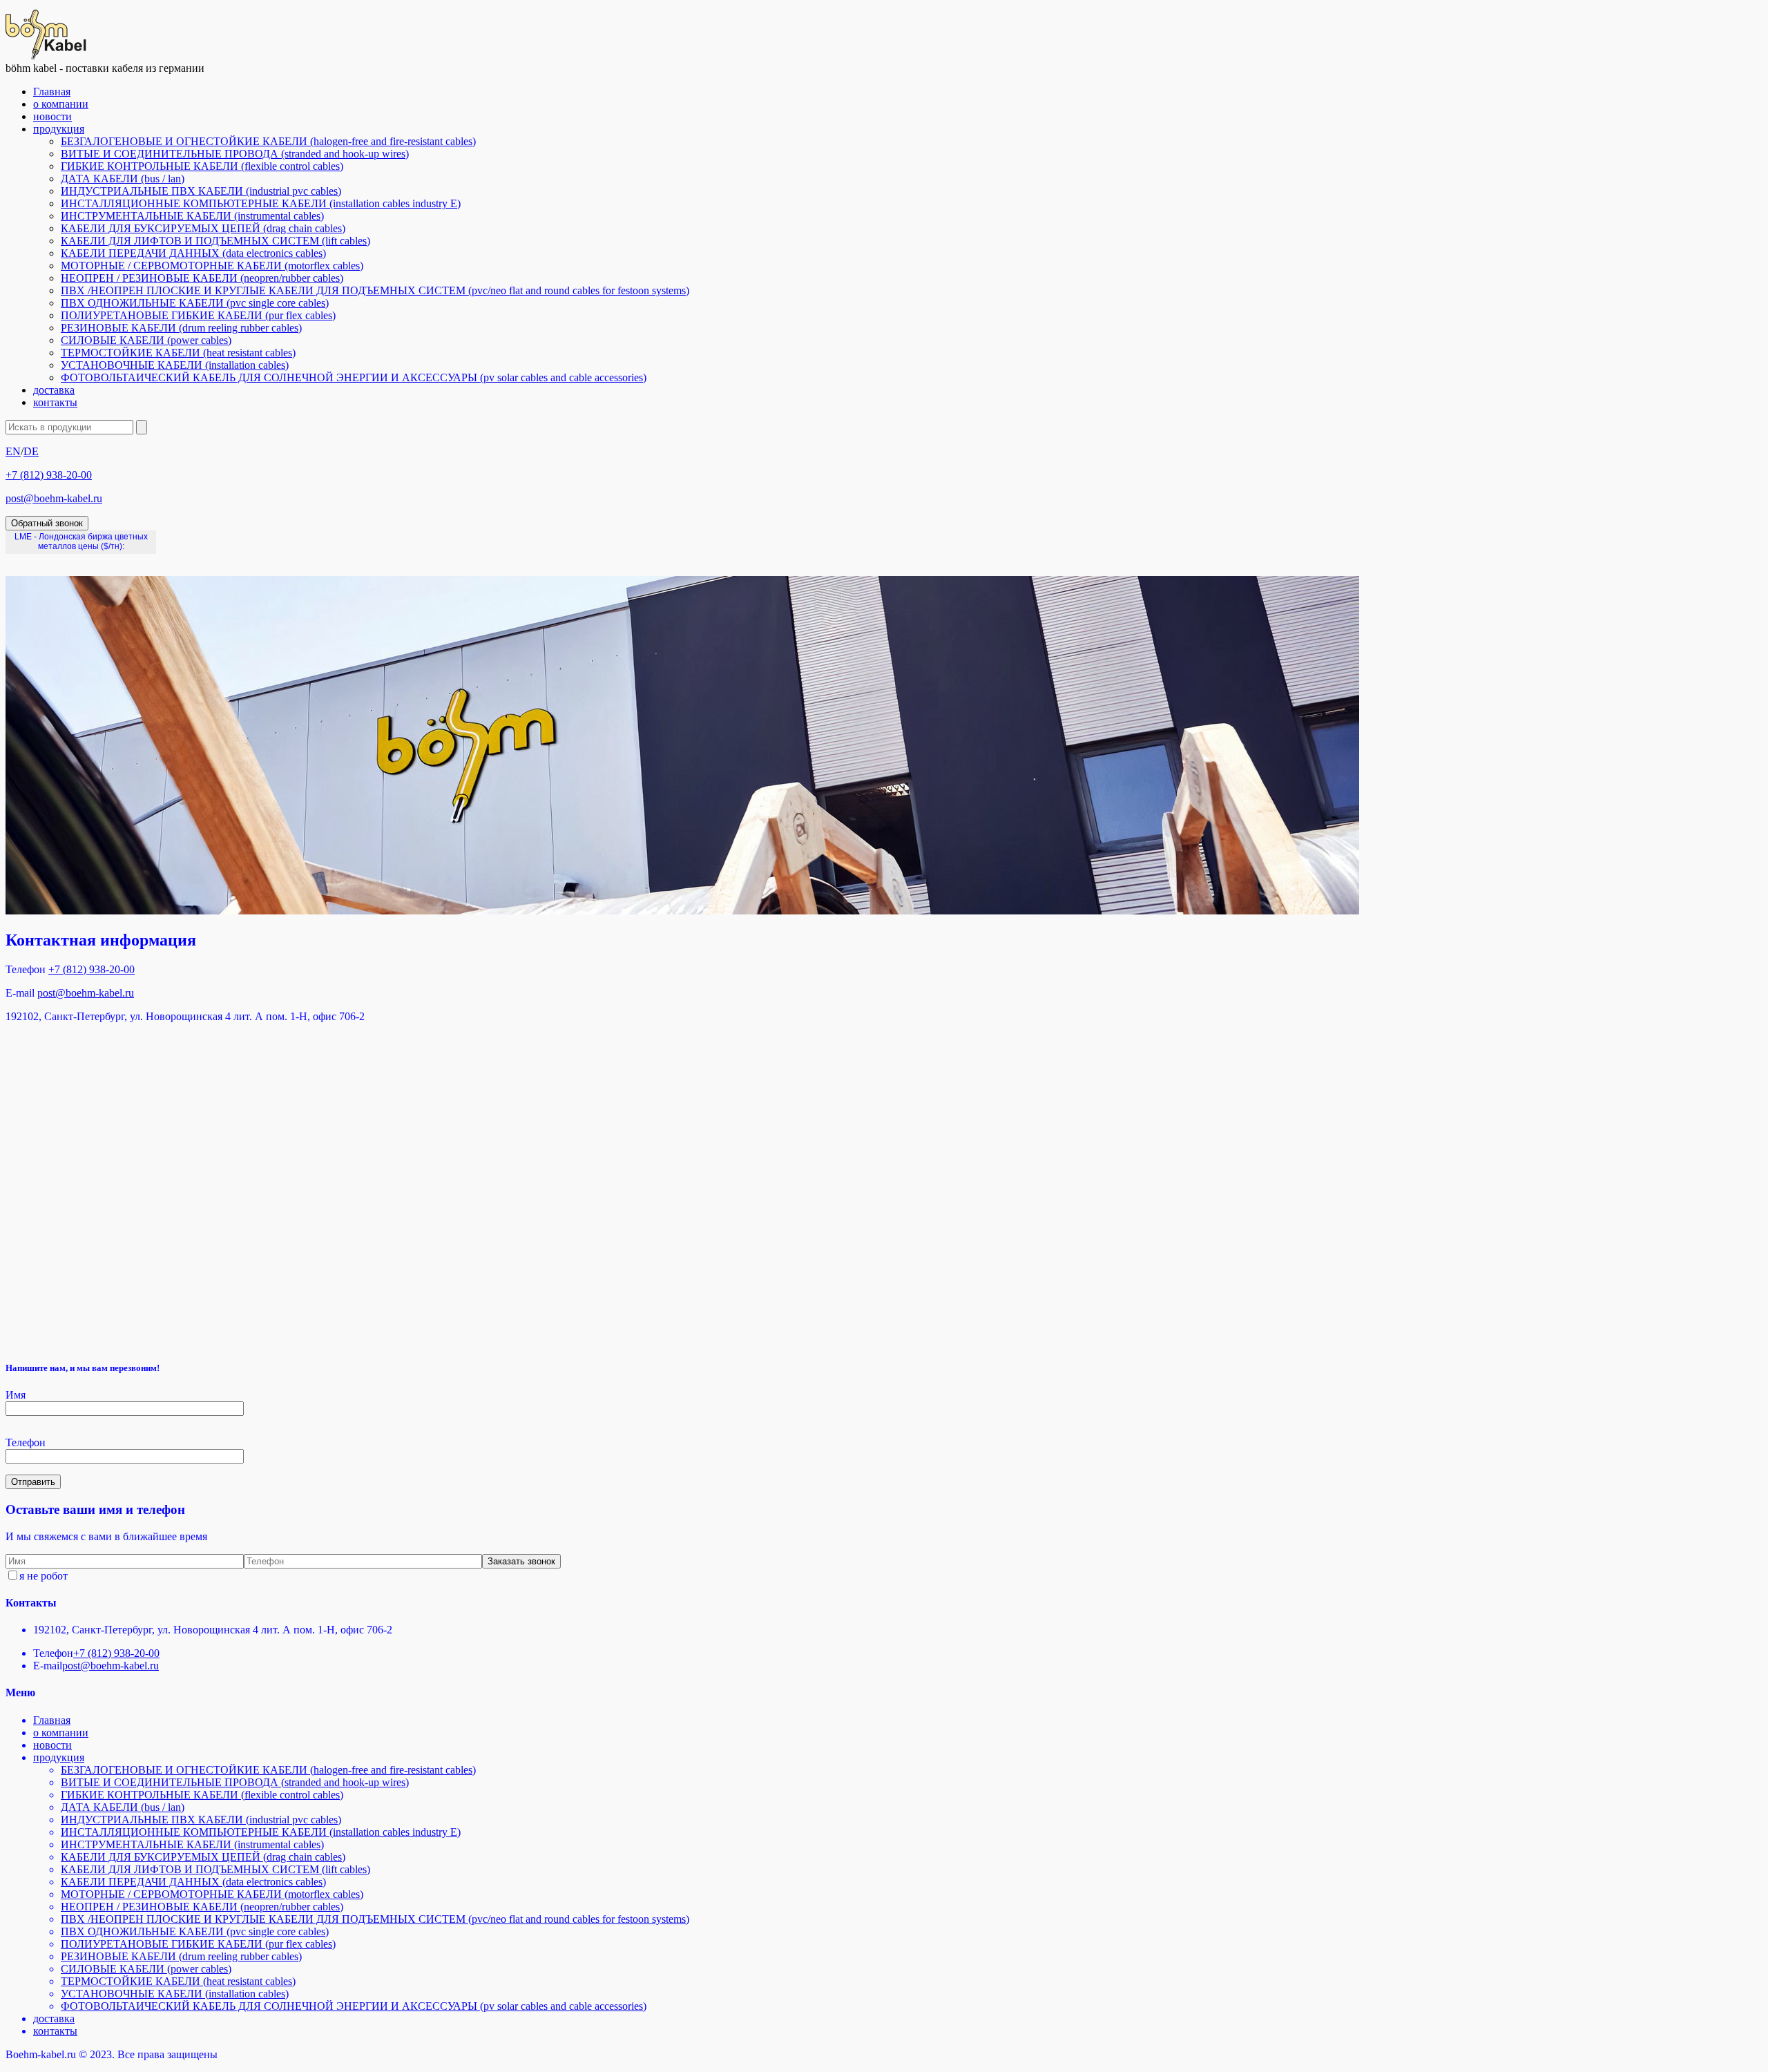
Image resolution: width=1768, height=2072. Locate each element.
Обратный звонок (47, 523)
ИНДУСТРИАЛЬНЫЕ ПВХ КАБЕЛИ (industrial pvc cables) (201, 191)
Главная (52, 92)
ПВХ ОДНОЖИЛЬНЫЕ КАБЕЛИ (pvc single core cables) (195, 303)
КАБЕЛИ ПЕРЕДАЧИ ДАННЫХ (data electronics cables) (193, 253)
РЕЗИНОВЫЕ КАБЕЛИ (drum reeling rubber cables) (181, 328)
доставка (54, 390)
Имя (16, 1395)
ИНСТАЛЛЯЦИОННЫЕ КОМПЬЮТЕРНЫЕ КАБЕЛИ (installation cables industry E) (261, 203)
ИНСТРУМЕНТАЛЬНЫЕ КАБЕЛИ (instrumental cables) (192, 216)
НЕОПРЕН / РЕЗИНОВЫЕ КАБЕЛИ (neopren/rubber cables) (202, 278)
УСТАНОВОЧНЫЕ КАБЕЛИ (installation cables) (175, 365)
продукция (59, 129)
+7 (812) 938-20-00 (49, 475)
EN (13, 451)
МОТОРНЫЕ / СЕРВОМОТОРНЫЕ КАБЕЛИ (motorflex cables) (212, 266)
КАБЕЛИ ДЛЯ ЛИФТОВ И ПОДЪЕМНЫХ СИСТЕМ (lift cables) (215, 241)
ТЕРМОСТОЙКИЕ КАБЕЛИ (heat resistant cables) (178, 353)
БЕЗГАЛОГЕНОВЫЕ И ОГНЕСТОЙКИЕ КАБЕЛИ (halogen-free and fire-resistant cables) (268, 141)
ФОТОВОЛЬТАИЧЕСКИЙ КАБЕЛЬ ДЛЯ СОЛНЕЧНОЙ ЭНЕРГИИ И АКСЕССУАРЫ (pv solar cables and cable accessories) (354, 377)
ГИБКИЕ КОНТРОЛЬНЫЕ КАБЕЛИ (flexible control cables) (202, 166)
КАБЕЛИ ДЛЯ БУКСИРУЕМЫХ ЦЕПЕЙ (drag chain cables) (203, 228)
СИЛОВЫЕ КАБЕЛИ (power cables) (146, 340)
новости (52, 116)
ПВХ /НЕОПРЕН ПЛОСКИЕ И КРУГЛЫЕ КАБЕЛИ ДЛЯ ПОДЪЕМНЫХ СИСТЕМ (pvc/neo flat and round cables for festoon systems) (375, 290)
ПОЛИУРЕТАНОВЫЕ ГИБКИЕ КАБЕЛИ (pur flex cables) (198, 315)
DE (31, 451)
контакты (55, 402)
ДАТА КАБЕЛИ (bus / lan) (123, 179)
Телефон (26, 1442)
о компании (61, 104)
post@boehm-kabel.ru (54, 498)
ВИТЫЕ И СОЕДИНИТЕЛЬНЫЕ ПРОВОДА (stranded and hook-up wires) (235, 154)
